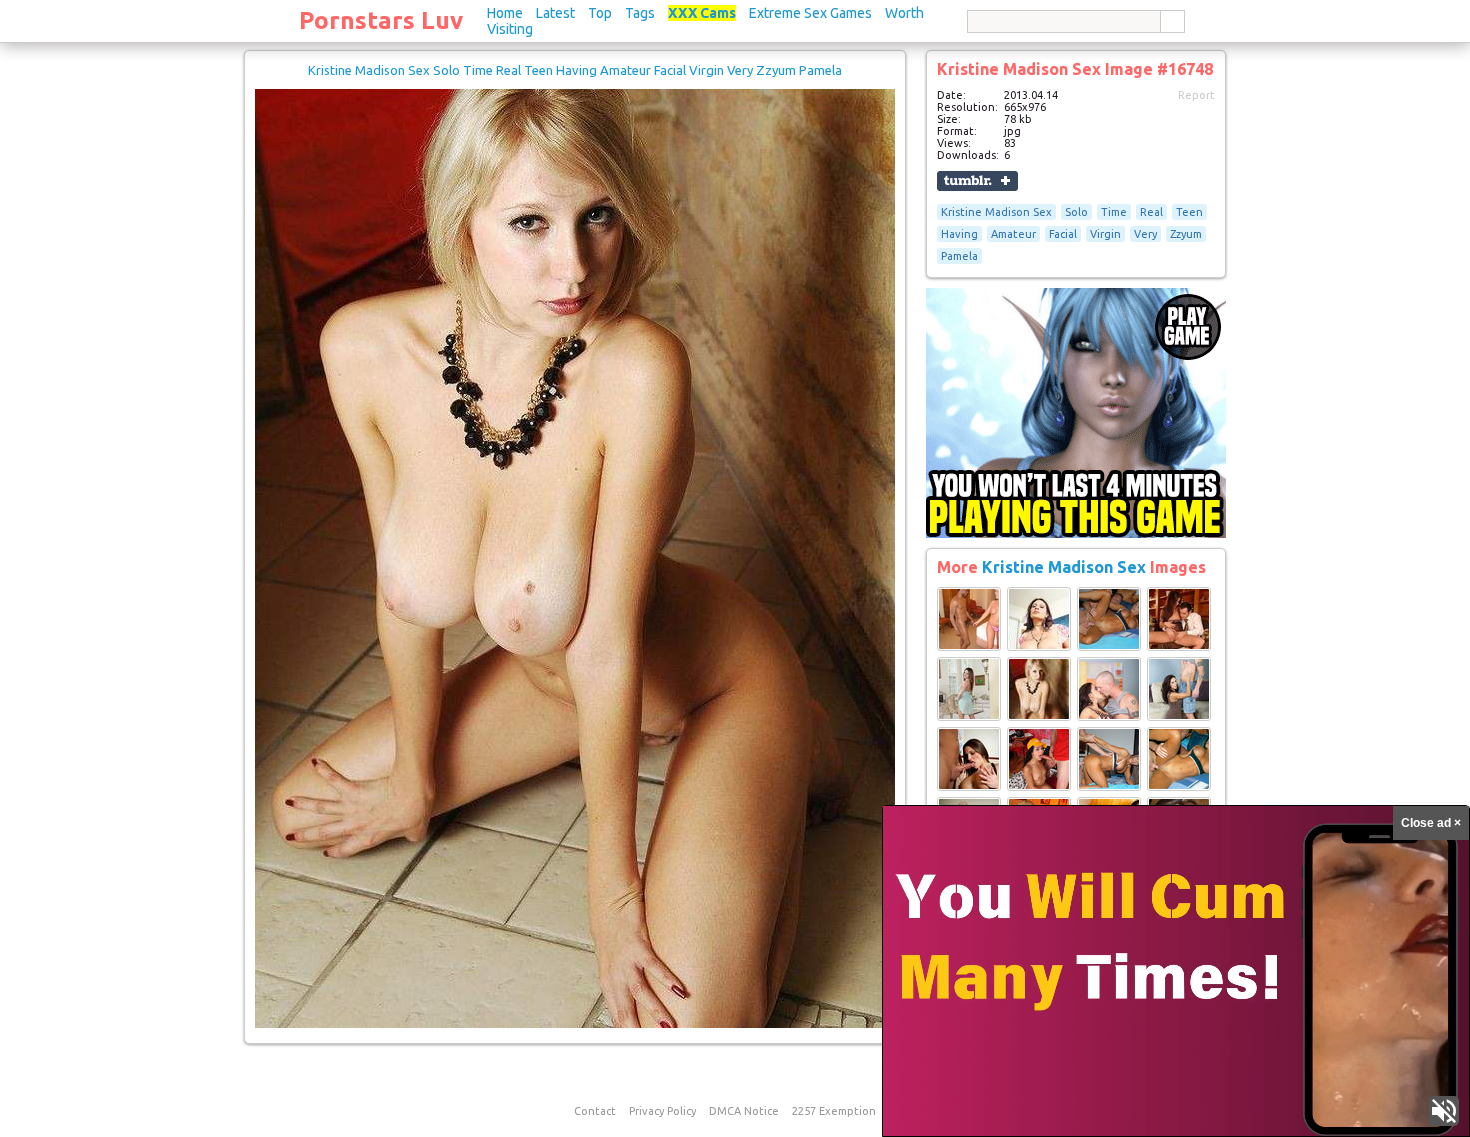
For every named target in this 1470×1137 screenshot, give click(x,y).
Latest (555, 13)
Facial (1063, 234)
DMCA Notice (744, 1111)
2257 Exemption (834, 1111)
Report (1196, 95)
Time (1114, 212)
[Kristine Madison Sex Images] (969, 647)
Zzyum (1186, 234)
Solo (1076, 212)
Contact (595, 1111)
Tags (640, 13)
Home (505, 13)
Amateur (1013, 234)
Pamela (959, 256)
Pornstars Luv (381, 20)
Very (1145, 234)
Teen (1189, 212)
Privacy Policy (662, 1111)
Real (1151, 212)
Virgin (1105, 234)
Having (959, 234)
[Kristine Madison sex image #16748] (575, 1024)
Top (600, 13)
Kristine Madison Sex (996, 212)
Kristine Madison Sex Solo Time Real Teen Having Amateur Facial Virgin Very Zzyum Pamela (575, 70)
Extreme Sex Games (810, 13)
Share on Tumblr (977, 181)
